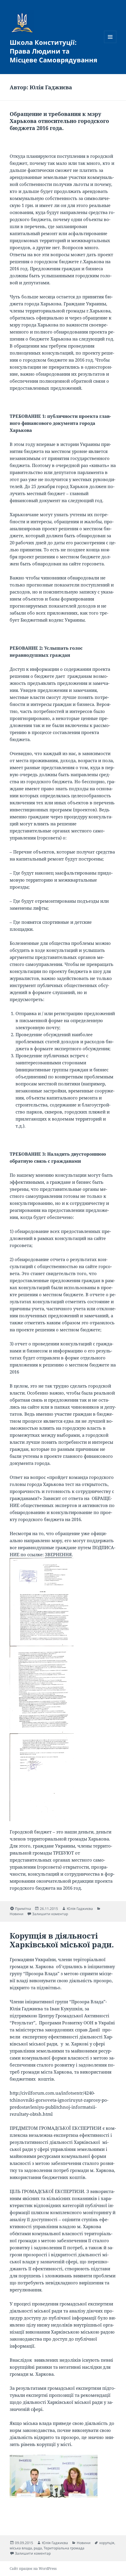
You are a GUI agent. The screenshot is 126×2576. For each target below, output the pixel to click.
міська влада (21, 2548)
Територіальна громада (64, 2548)
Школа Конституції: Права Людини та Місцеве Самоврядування (53, 51)
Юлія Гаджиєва (80, 1909)
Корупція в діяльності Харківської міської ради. (62, 1940)
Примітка (23, 1909)
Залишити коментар (50, 1914)
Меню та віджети (110, 43)
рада (38, 2548)
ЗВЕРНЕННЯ (58, 1554)
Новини (17, 1914)
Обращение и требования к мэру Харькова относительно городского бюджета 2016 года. (59, 121)
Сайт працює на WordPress (33, 2569)
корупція (107, 2543)
